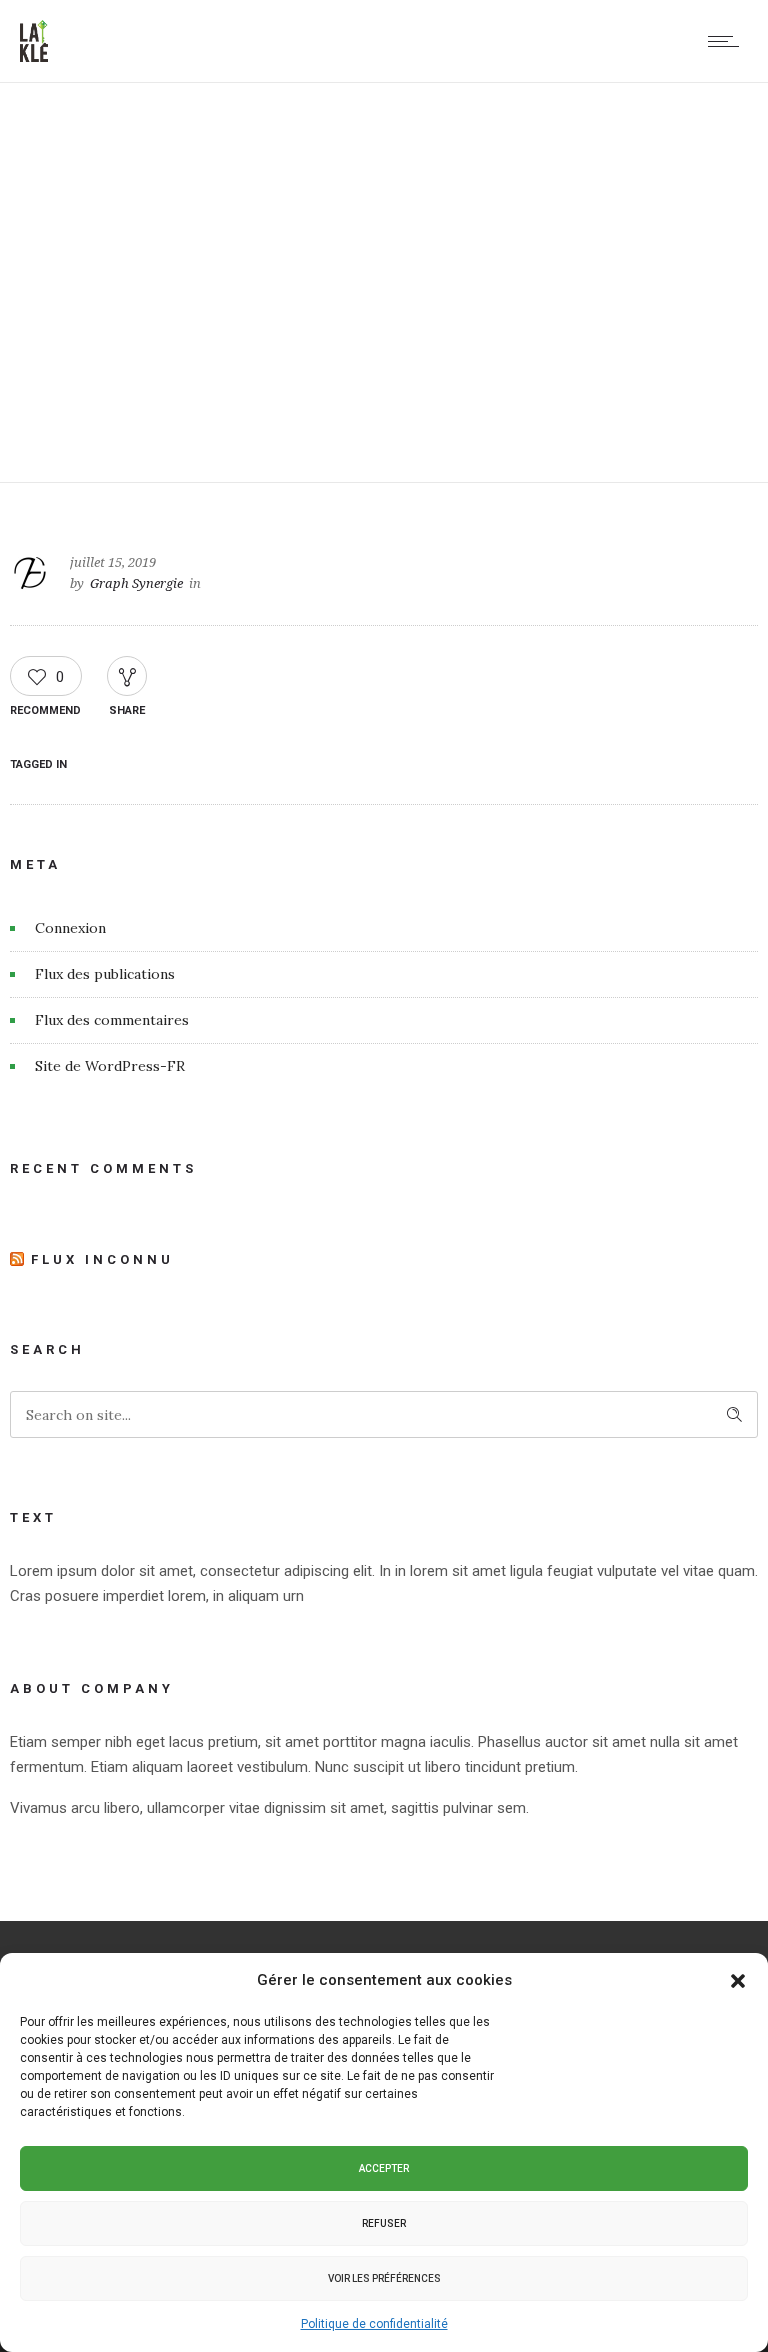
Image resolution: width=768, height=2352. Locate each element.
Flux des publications (105, 974)
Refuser (384, 2223)
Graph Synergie (136, 583)
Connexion (70, 928)
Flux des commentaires (112, 1020)
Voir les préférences (384, 2278)
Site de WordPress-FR (110, 1066)
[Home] (34, 57)
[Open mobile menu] (728, 41)
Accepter (384, 2168)
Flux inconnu (102, 1259)
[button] (738, 1981)
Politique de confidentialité (374, 2324)
